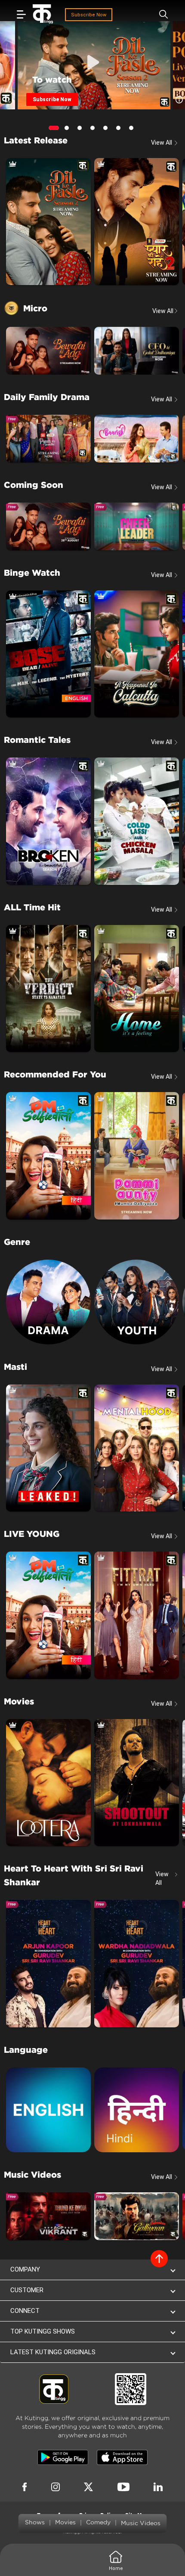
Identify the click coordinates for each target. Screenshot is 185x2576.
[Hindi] (137, 2110)
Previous (26, 59)
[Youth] (137, 1302)
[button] (92, 2270)
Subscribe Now (89, 15)
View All (165, 311)
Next (161, 59)
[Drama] (48, 1302)
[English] (48, 2110)
